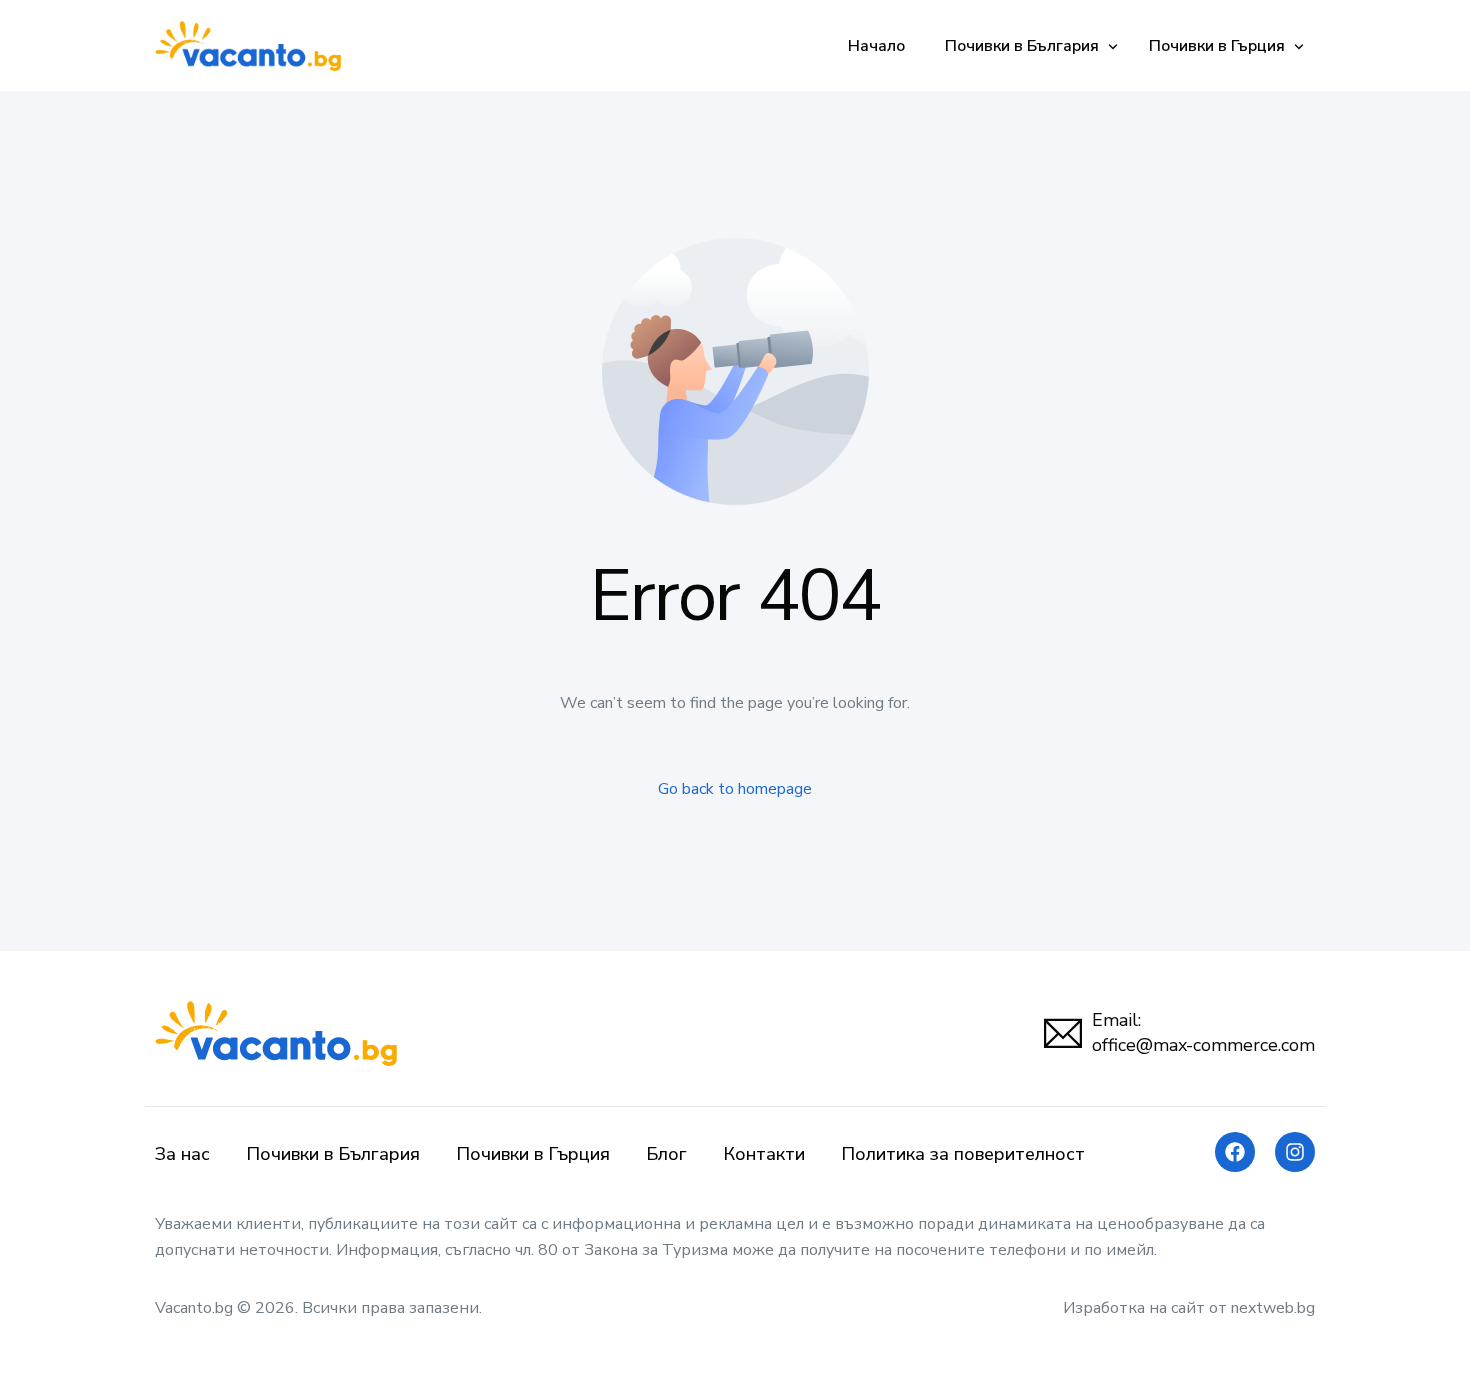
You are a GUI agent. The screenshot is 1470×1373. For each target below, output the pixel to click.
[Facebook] (1235, 1152)
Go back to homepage (735, 789)
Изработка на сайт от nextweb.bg (1189, 1308)
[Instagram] (1295, 1152)
